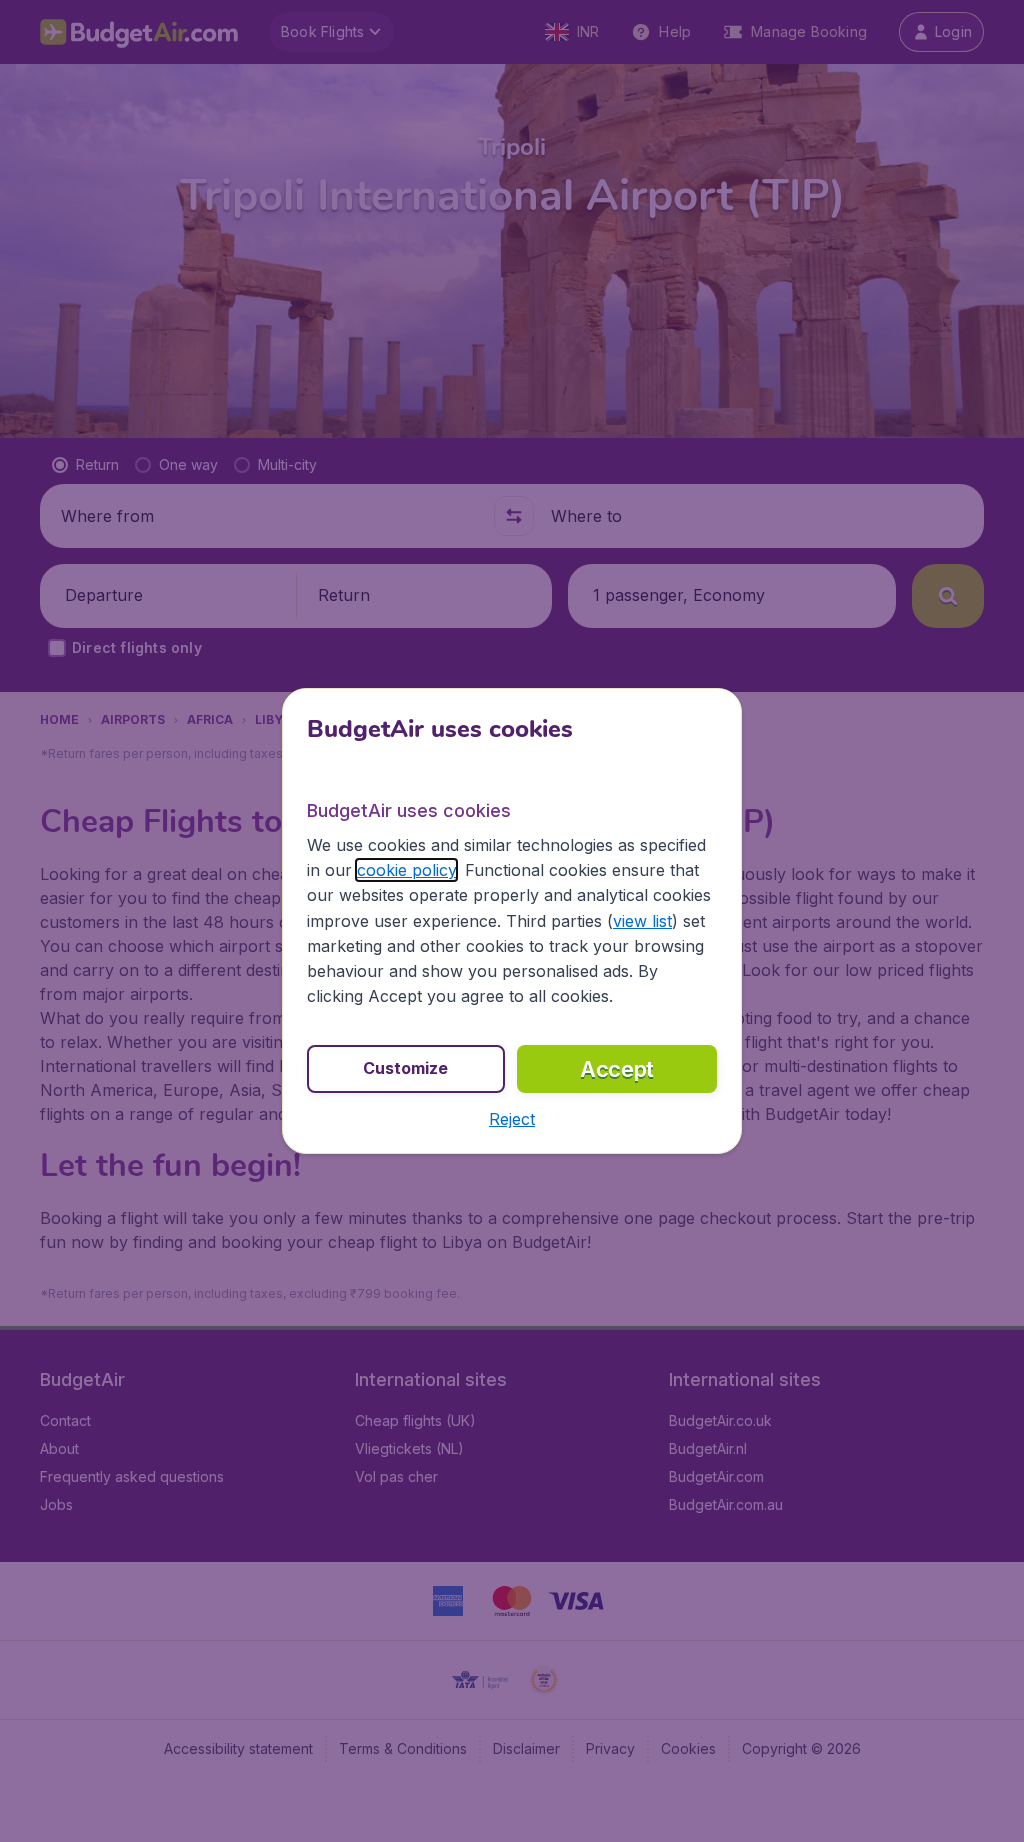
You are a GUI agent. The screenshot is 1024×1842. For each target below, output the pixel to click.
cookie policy (406, 870)
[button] (512, 1119)
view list (642, 921)
